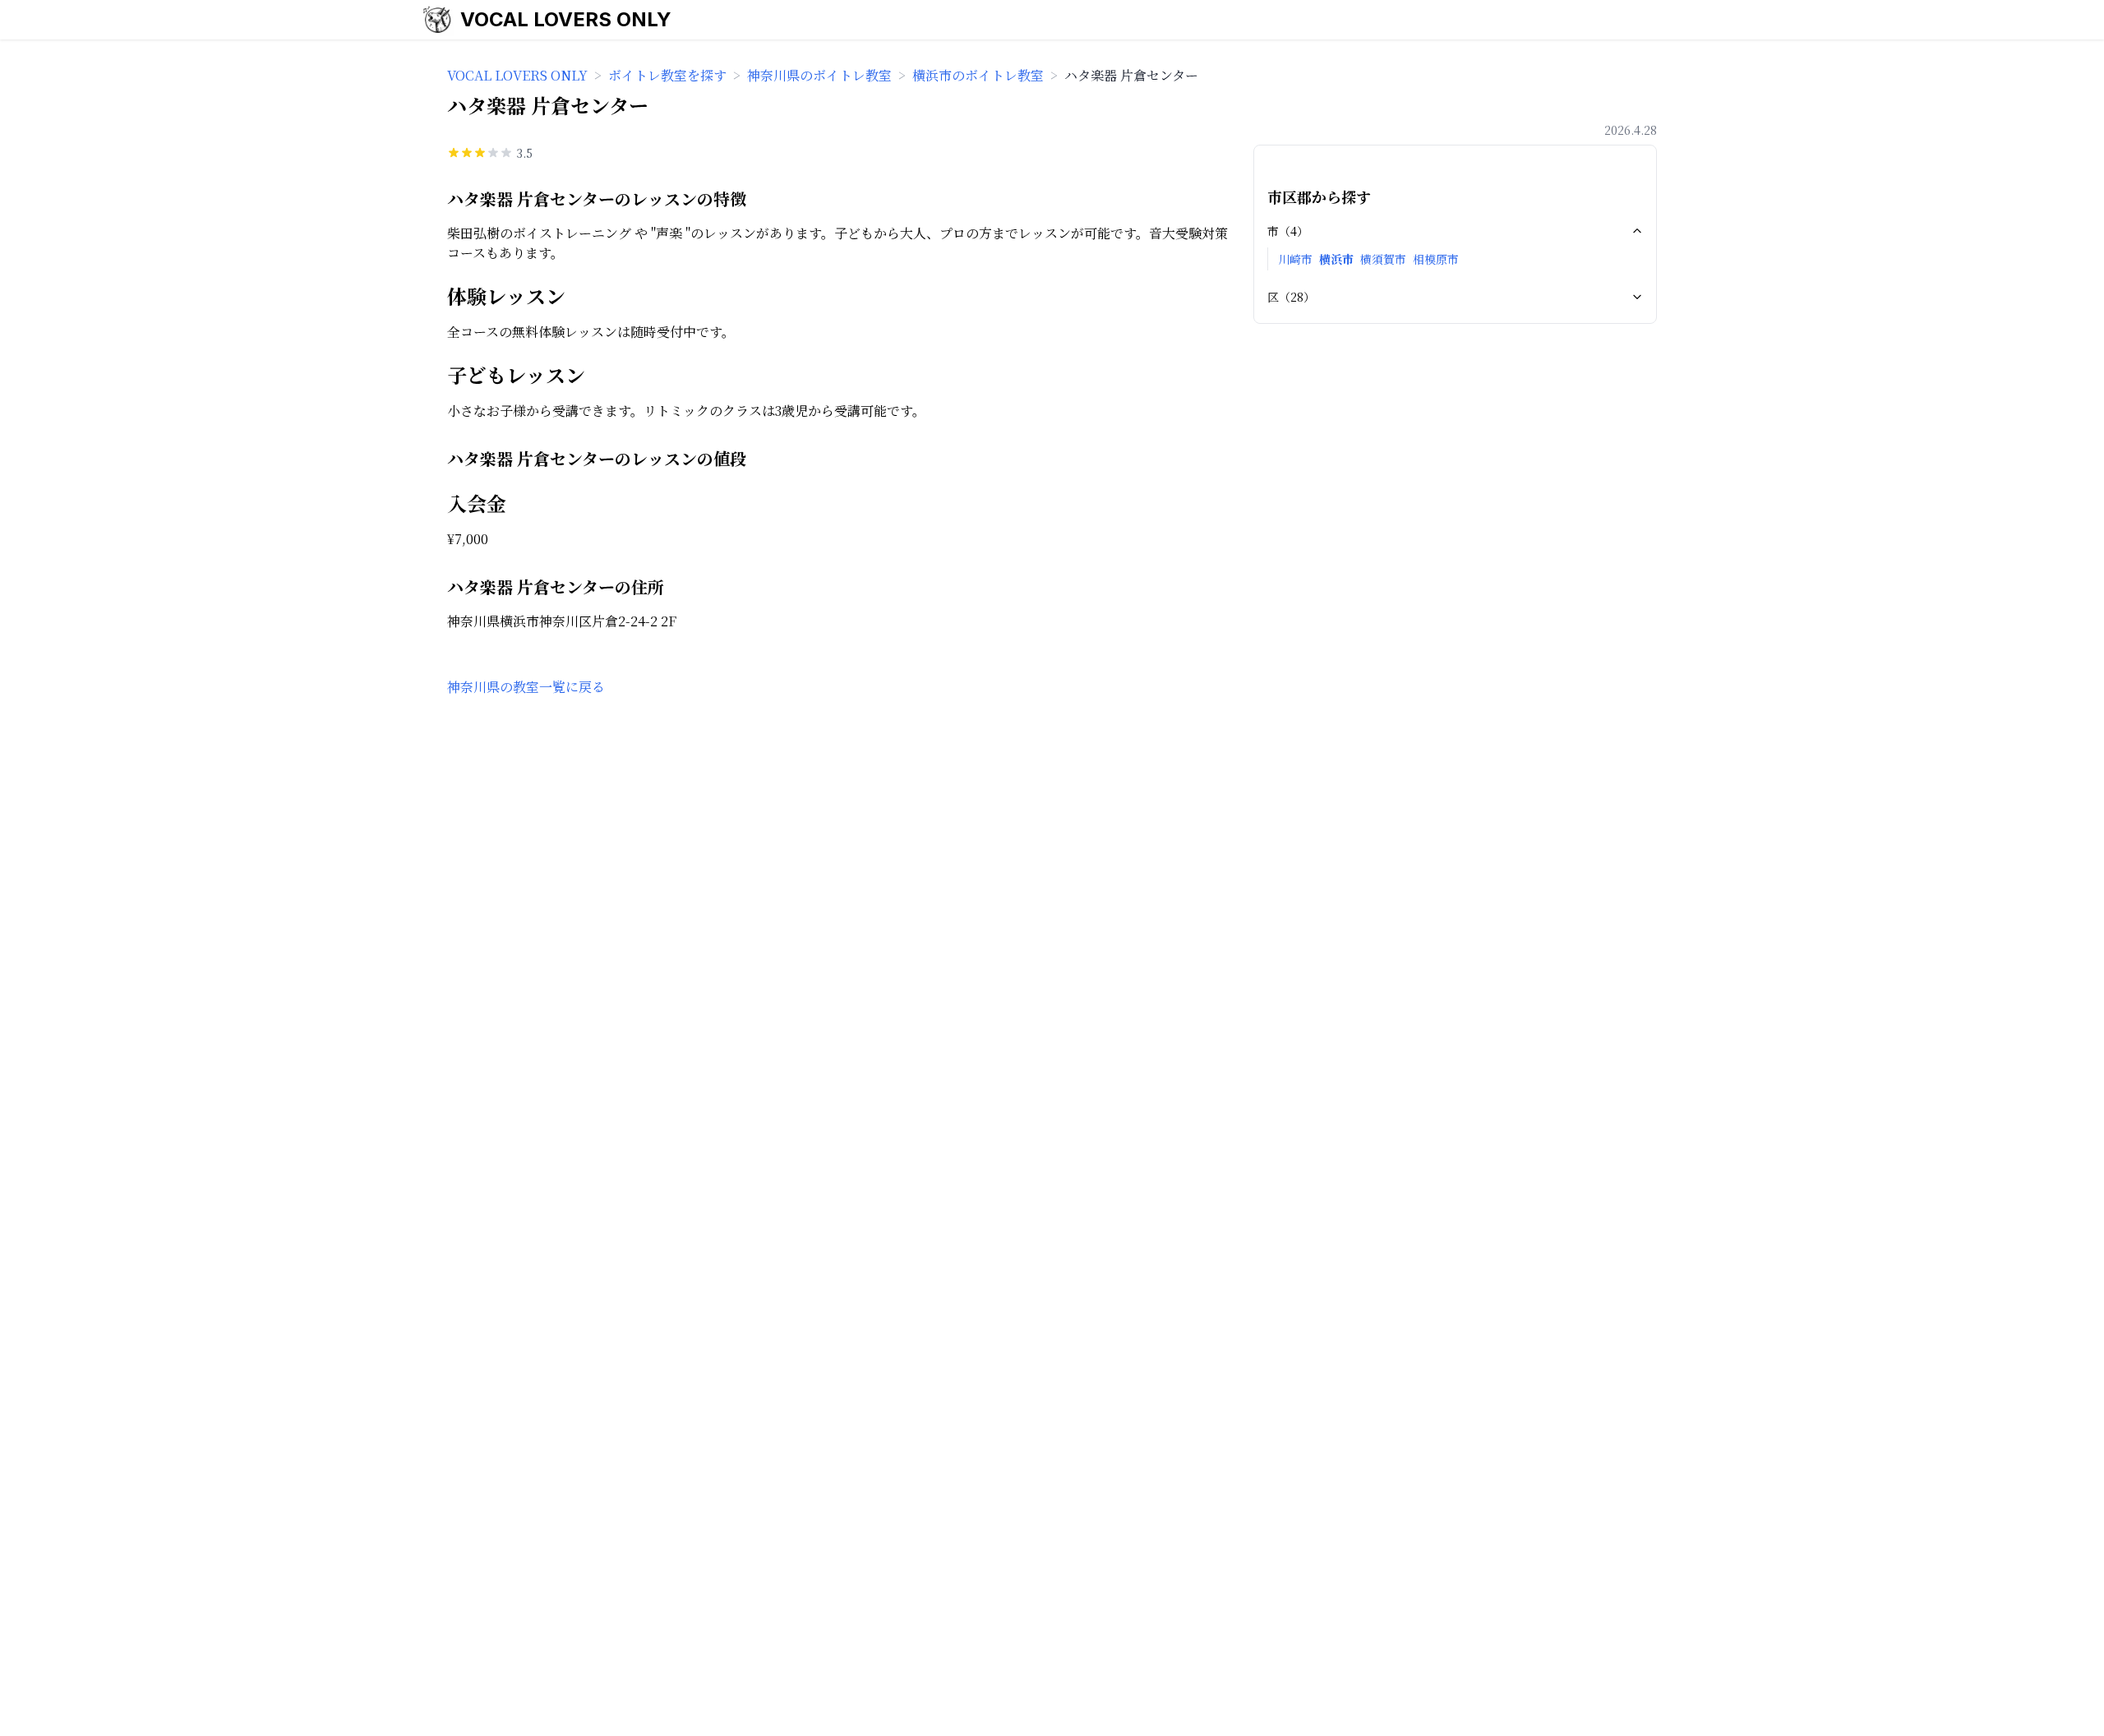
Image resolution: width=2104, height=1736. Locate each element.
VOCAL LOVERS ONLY (566, 19)
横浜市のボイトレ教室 (978, 75)
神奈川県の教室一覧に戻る (526, 687)
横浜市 (1336, 259)
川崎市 (1295, 259)
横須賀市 (1383, 259)
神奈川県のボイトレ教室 (819, 75)
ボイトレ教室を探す (667, 75)
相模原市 (1436, 259)
